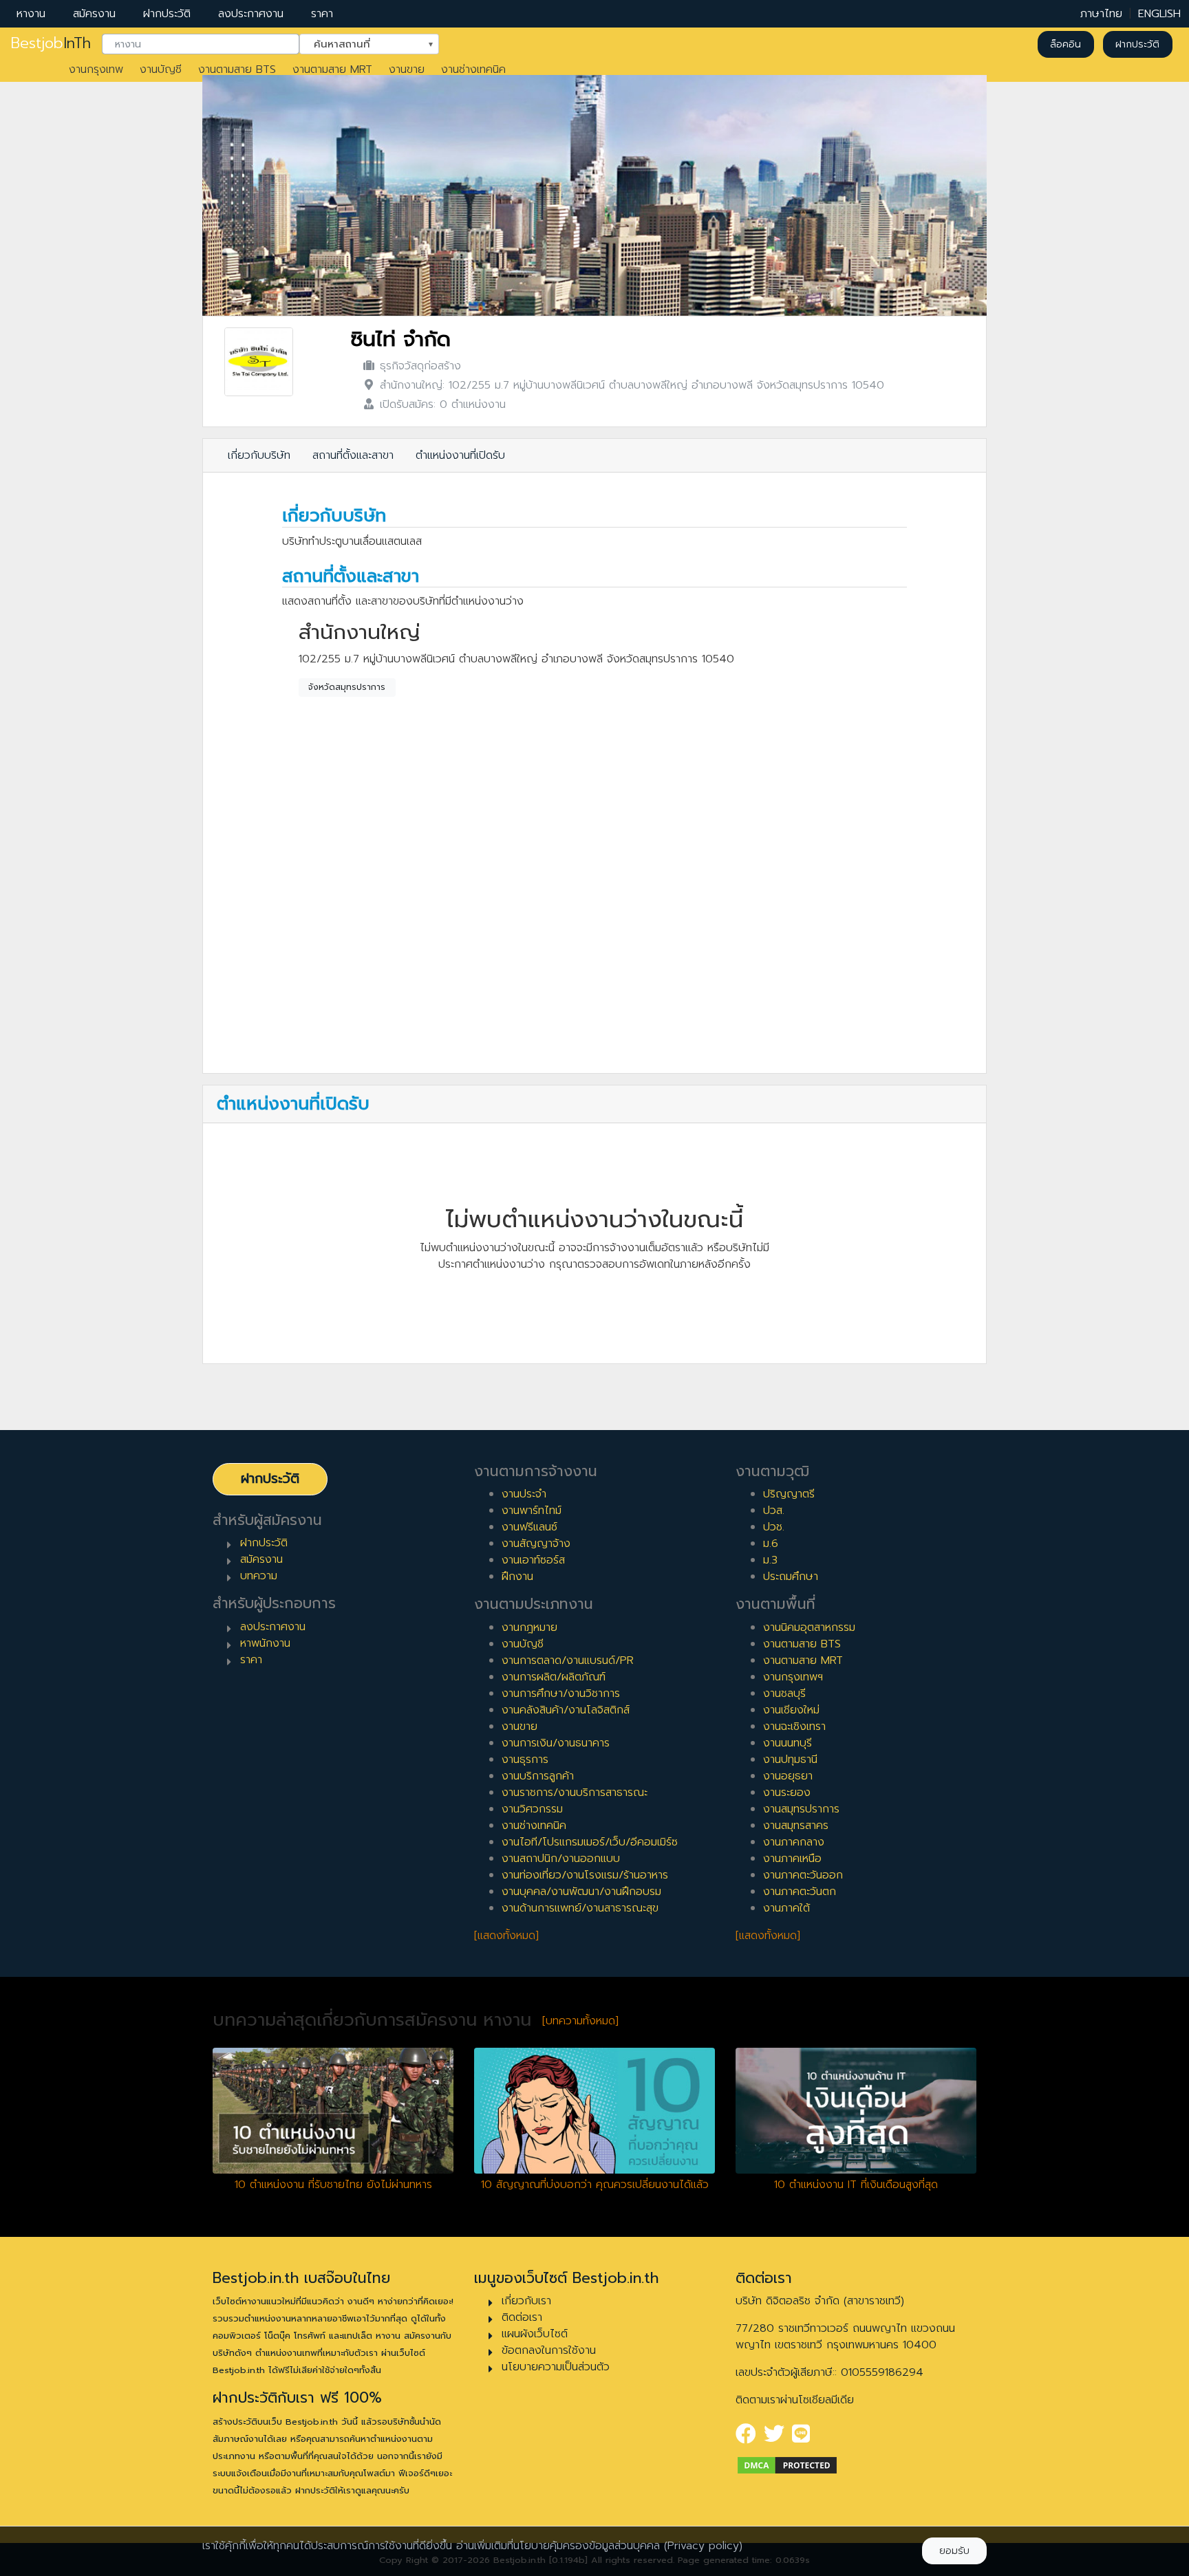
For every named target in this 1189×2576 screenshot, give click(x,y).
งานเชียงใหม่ (791, 1710)
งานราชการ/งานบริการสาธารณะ (575, 1793)
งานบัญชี (161, 69)
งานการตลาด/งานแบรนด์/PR (568, 1660)
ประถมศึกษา (791, 1577)
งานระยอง (787, 1793)
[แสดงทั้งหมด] (506, 1936)
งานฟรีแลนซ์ (529, 1527)
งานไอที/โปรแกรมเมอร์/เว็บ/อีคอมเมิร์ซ (590, 1842)
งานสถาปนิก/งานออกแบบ (561, 1859)
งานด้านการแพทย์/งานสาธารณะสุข (580, 1908)
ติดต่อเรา (522, 2317)
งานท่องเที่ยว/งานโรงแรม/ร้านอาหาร (585, 1875)
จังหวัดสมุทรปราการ (347, 687)
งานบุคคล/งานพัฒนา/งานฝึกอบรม (581, 1892)
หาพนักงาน (265, 1643)
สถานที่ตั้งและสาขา (353, 455)
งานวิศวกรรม (532, 1809)
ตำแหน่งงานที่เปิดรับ (460, 455)
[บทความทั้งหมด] (580, 2021)
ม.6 (771, 1544)
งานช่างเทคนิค (473, 69)
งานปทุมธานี (790, 1760)
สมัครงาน (94, 14)
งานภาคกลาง (794, 1842)
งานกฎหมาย (529, 1627)
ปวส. (774, 1511)
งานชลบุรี (784, 1693)
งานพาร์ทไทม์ (532, 1511)
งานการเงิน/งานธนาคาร (556, 1743)
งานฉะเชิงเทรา (794, 1727)
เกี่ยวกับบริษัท (259, 455)
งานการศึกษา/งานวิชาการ (561, 1693)
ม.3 (770, 1560)
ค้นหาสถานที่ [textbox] (361, 43)
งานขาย (407, 69)
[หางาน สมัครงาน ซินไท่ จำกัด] (259, 362)
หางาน (31, 14)
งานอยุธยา (788, 1776)
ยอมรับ (954, 2551)
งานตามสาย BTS (237, 69)
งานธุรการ (525, 1760)
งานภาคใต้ (786, 1908)
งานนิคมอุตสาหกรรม (809, 1627)
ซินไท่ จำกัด (401, 339)
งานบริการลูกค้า (538, 1776)
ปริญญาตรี (789, 1494)
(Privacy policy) (703, 2546)
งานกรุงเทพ (96, 69)
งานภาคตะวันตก (800, 1892)
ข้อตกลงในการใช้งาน (549, 2350)
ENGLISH (1159, 14)
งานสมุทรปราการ (801, 1809)
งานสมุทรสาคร (796, 1826)
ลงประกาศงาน (251, 14)
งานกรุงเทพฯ (793, 1677)
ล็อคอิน (1065, 44)
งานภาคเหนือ (792, 1859)
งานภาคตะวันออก (803, 1875)
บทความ (259, 1576)
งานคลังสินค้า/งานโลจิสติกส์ (566, 1710)
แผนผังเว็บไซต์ (535, 2334)
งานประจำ (524, 1494)
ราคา (322, 14)
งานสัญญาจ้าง (536, 1544)
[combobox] (201, 45)
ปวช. (774, 1527)
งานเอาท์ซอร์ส (533, 1560)
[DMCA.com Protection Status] (787, 2465)
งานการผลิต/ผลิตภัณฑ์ (554, 1677)
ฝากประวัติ (167, 14)
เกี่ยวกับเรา (526, 2301)
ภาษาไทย (1101, 14)
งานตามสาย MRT (332, 69)
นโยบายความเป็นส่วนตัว (556, 2367)
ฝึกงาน (517, 1577)
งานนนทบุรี (788, 1743)
